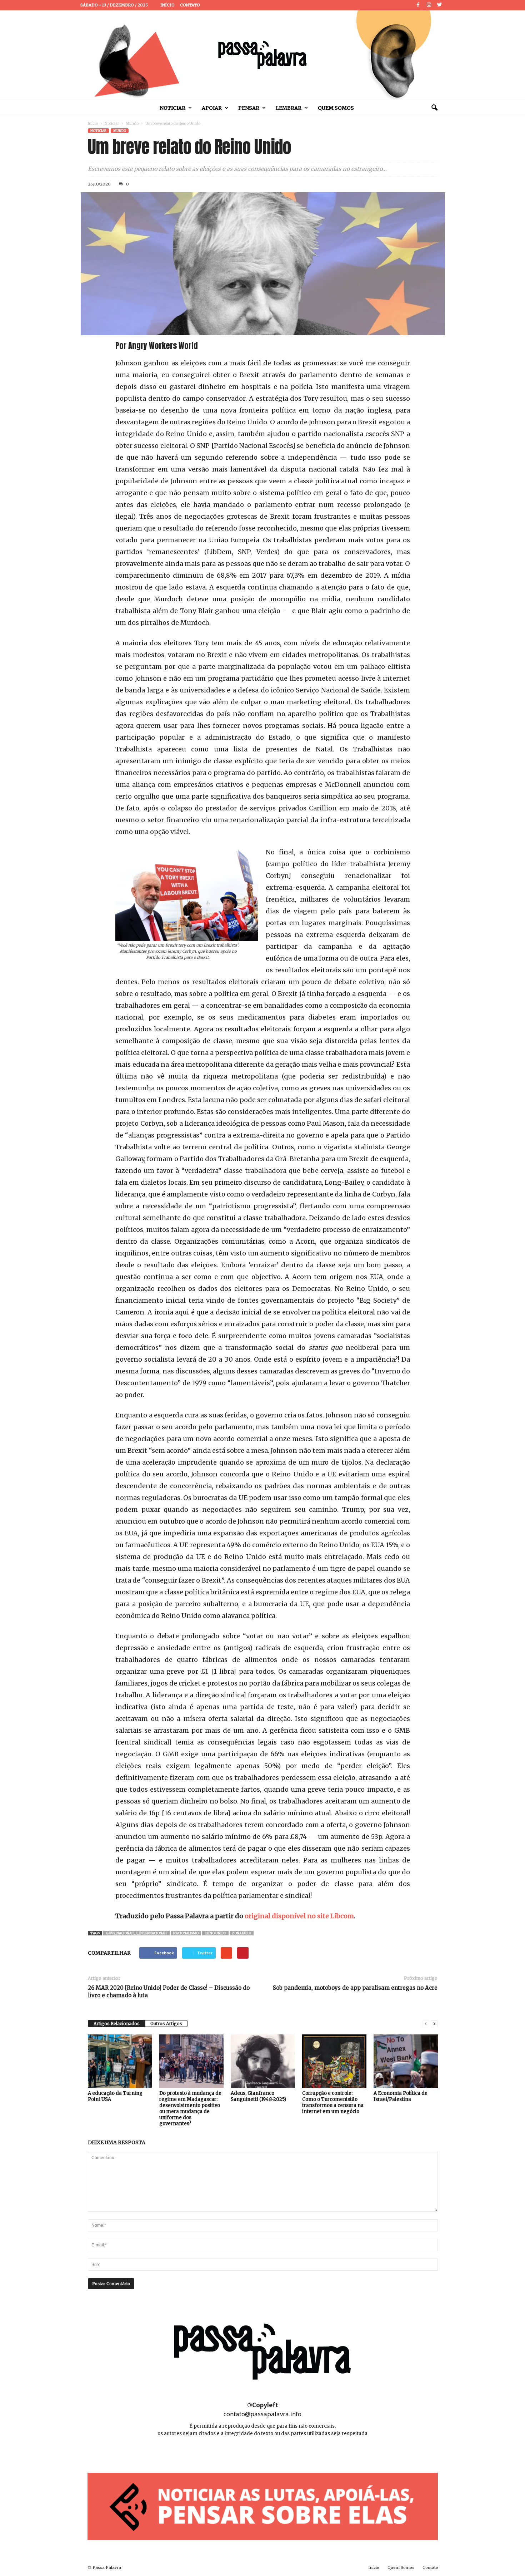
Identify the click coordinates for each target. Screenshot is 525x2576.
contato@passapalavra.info (262, 2414)
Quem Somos (336, 108)
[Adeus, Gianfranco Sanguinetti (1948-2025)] (263, 2061)
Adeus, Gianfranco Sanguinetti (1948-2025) (258, 2096)
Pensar (249, 108)
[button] (434, 108)
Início (167, 5)
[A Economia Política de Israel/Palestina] (406, 2061)
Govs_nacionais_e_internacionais (136, 1933)
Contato (190, 5)
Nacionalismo (186, 1933)
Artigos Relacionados (117, 2024)
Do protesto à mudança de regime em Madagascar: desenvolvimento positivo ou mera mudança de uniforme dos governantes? (190, 2108)
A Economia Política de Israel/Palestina (401, 2096)
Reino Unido (215, 1933)
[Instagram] (429, 5)
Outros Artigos (166, 2024)
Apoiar (212, 108)
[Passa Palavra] (262, 55)
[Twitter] (440, 5)
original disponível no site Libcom (299, 1916)
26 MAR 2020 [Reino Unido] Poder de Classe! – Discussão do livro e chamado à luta (169, 1992)
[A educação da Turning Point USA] (120, 2061)
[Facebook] (418, 5)
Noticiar (172, 108)
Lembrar (289, 108)
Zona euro (242, 1933)
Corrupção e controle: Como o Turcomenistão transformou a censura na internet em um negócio (333, 2102)
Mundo (132, 124)
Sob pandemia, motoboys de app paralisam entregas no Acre (355, 1988)
